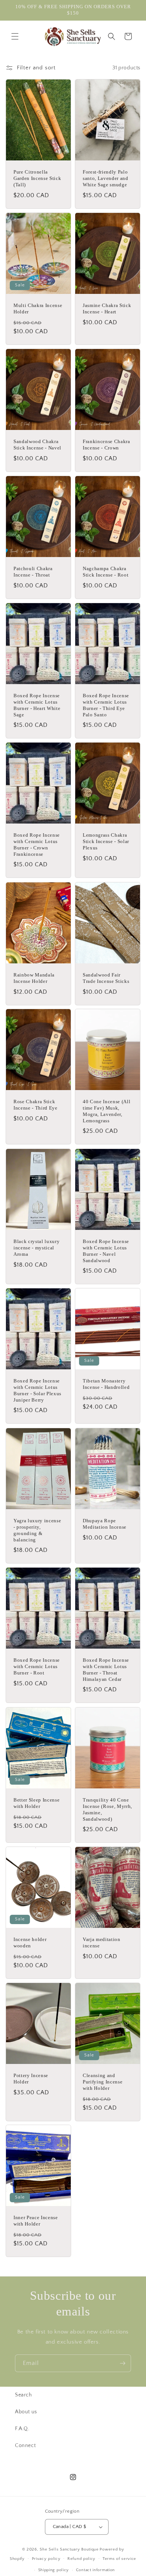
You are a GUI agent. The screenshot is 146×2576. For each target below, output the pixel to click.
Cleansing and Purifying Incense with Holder (103, 2082)
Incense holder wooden (30, 1942)
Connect (25, 2446)
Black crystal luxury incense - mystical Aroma (36, 1248)
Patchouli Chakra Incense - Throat (33, 572)
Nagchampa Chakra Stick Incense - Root (106, 572)
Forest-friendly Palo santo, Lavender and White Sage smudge (106, 179)
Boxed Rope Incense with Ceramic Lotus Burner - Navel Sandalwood (106, 1251)
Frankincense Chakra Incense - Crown (107, 445)
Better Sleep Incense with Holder (36, 1803)
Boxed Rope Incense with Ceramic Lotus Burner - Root (37, 1666)
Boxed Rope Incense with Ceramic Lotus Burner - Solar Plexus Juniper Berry (37, 1390)
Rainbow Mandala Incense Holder (34, 978)
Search (24, 2395)
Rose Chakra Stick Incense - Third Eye (36, 1105)
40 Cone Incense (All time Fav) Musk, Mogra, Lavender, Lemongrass (107, 1111)
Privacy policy (46, 2559)
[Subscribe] (122, 2363)
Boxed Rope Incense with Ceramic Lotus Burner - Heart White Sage (37, 705)
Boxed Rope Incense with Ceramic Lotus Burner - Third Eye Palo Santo (106, 705)
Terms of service (119, 2559)
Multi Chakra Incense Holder (38, 309)
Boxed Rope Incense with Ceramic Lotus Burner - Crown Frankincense (37, 844)
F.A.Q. (22, 2429)
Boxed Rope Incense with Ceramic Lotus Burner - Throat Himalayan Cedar (106, 1669)
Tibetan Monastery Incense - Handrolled (106, 1384)
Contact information (95, 2570)
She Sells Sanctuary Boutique (69, 2549)
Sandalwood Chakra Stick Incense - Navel (37, 445)
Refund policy (81, 2559)
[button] (15, 36)
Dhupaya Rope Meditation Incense (105, 1524)
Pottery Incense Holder (31, 2079)
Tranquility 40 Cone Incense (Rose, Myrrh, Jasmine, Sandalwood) (107, 1809)
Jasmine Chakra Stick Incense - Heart (107, 309)
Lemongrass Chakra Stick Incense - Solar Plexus (106, 841)
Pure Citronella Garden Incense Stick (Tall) (37, 179)
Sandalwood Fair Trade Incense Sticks (106, 978)
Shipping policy (54, 2570)
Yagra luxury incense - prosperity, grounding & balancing (37, 1530)
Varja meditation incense (102, 1942)
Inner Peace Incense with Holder (36, 2221)
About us (26, 2412)
